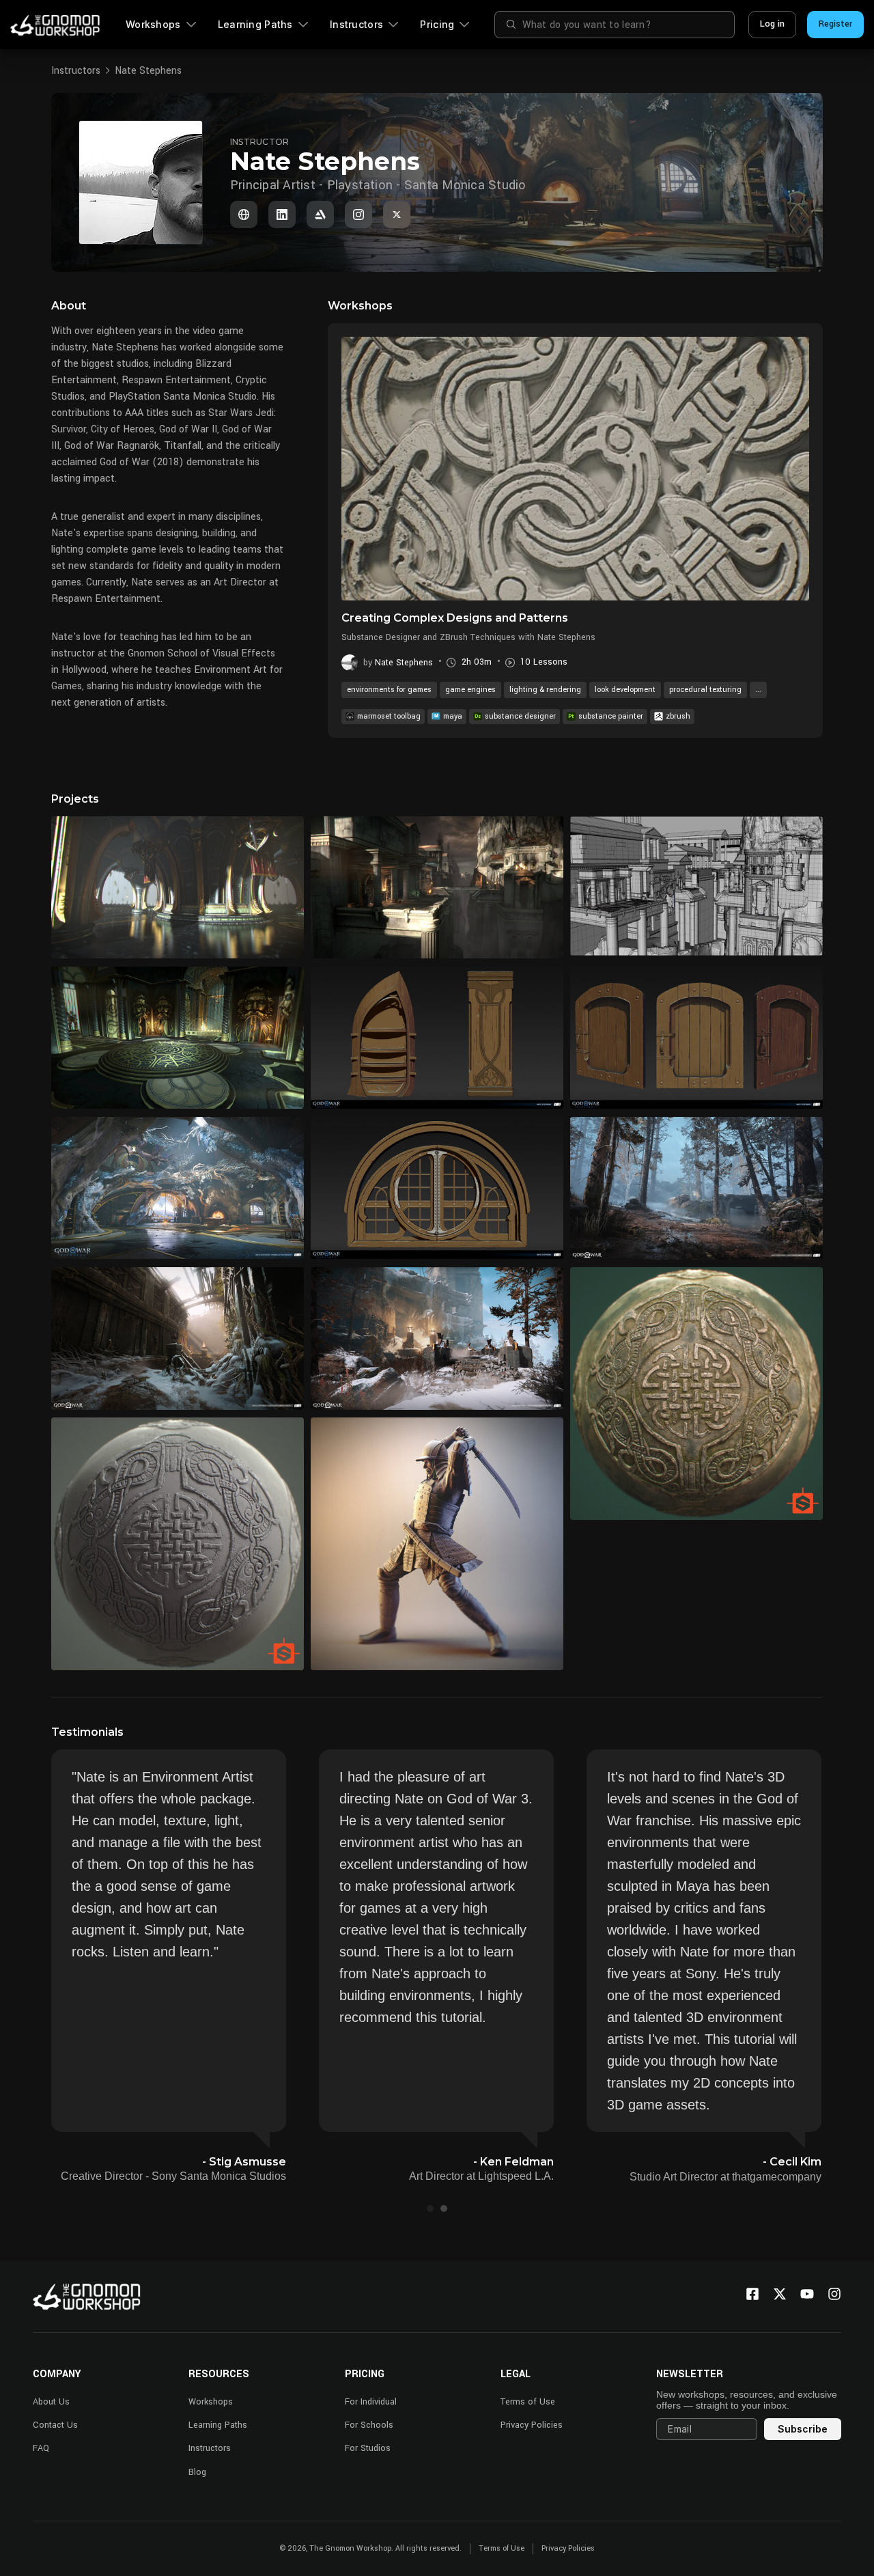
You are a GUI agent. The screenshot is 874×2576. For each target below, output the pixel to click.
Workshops (153, 24)
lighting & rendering (545, 690)
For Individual (371, 2402)
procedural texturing (705, 690)
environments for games (389, 690)
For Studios (368, 2448)
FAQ (41, 2448)
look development (625, 690)
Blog (197, 2472)
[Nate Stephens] (244, 214)
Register (835, 24)
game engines (470, 690)
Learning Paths (255, 24)
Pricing (437, 24)
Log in (772, 24)
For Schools (369, 2425)
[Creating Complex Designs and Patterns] (575, 469)
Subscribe (803, 2429)
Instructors (356, 24)
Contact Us (55, 2425)
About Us (51, 2402)
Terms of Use (528, 2402)
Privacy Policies (532, 2425)
